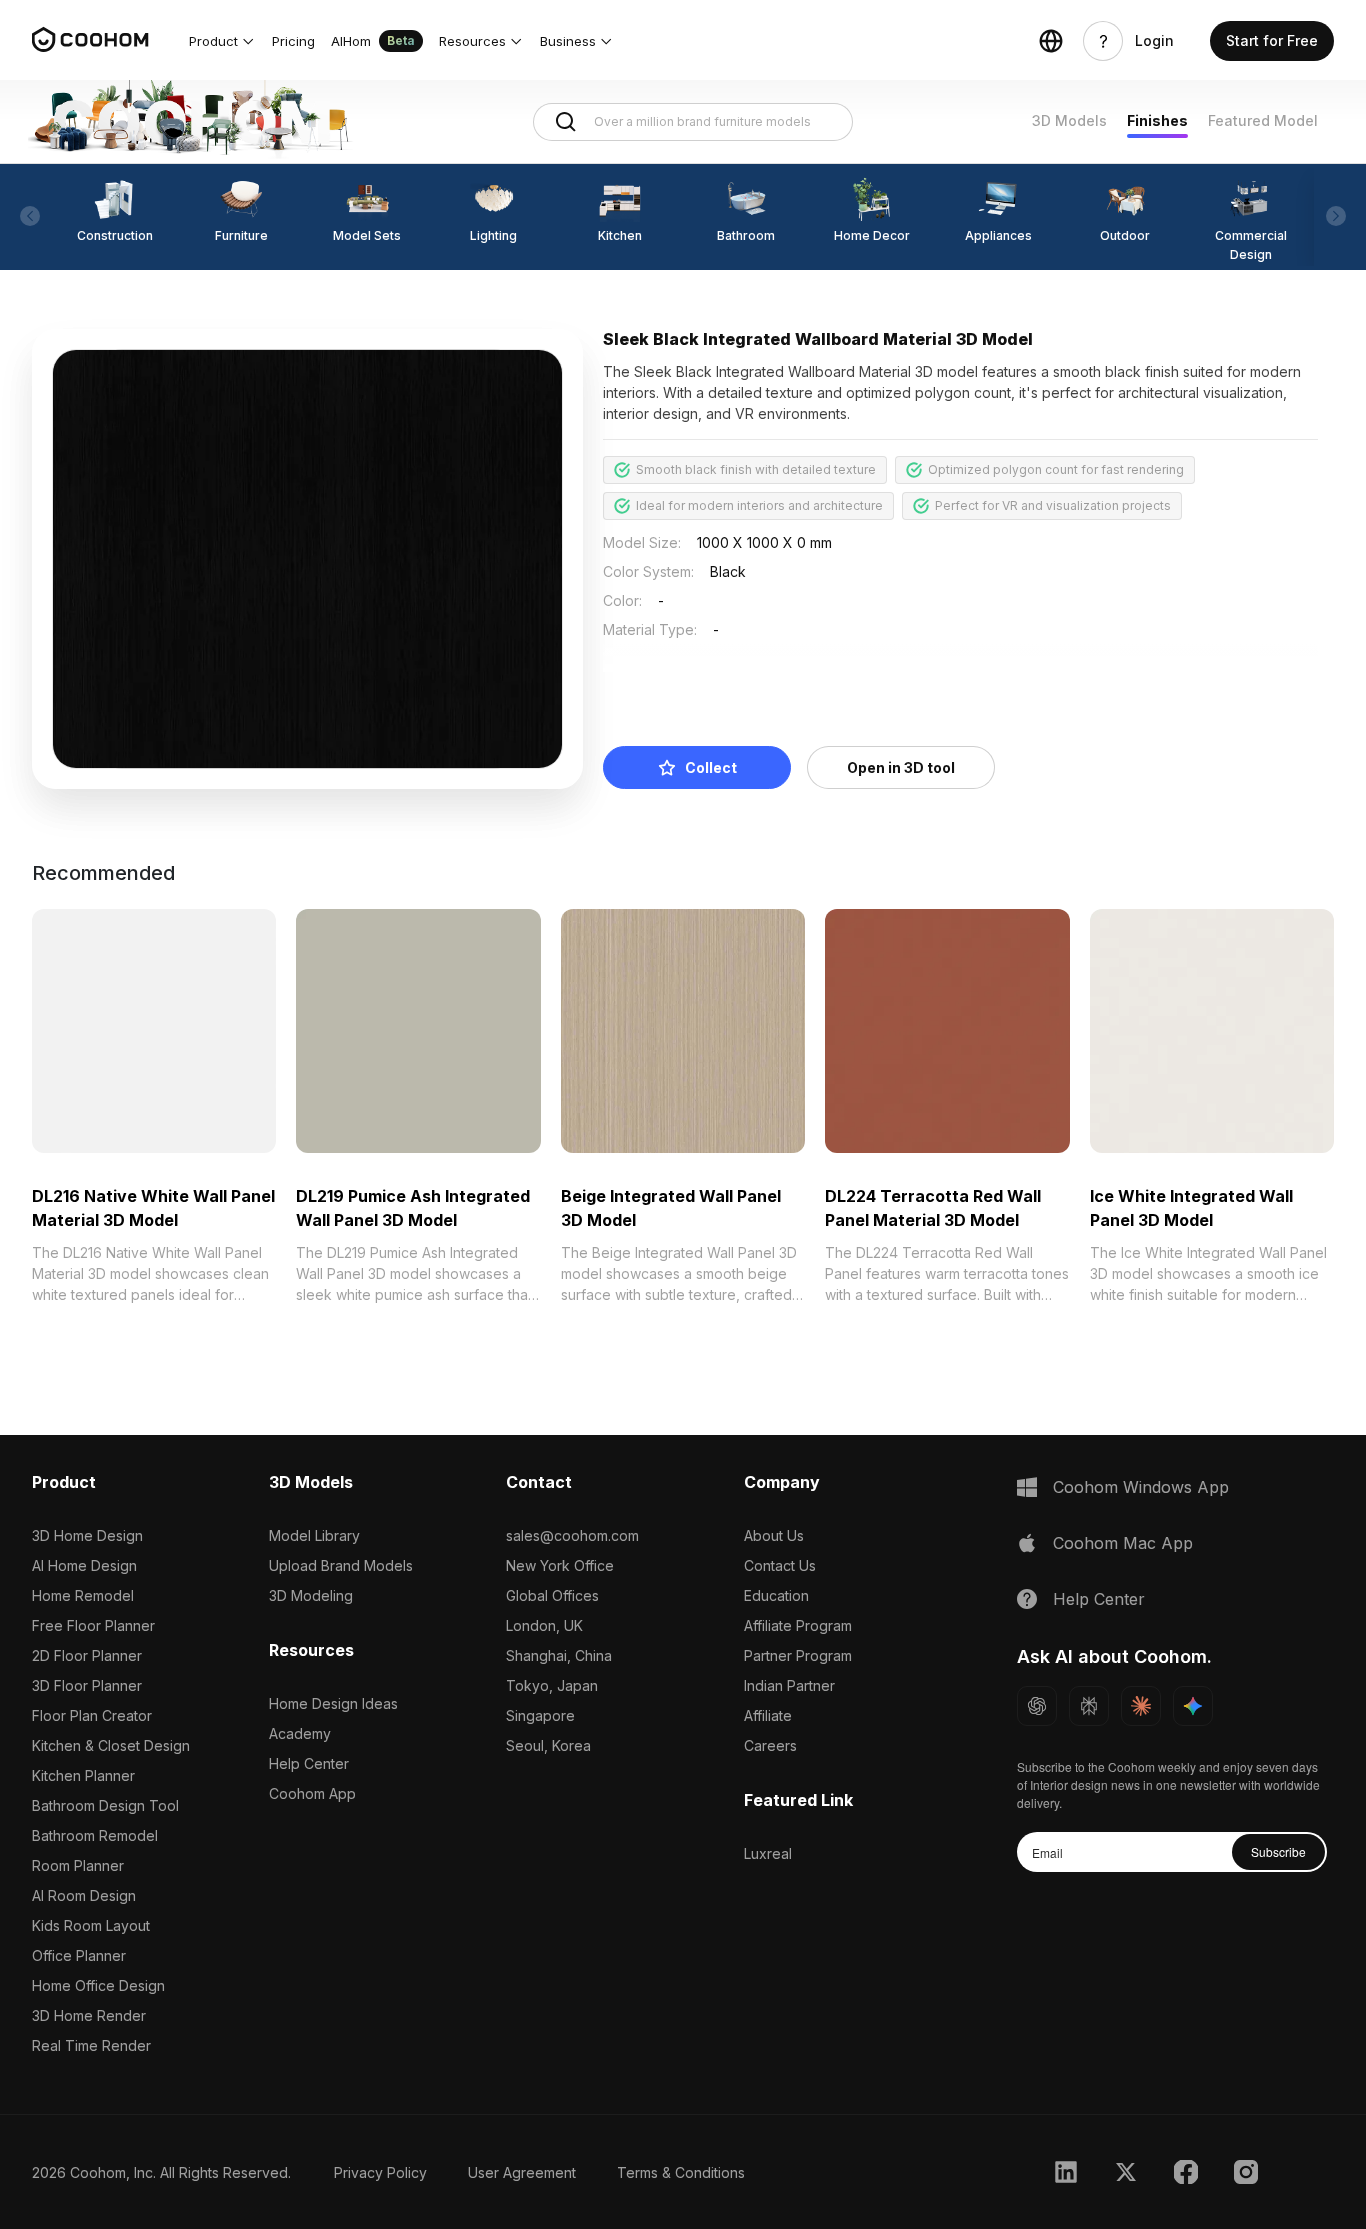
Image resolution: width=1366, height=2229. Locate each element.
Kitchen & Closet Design (111, 1745)
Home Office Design (98, 1985)
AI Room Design (84, 1895)
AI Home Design (84, 1565)
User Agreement (522, 2172)
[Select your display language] (1051, 41)
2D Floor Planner (87, 1655)
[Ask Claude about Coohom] (1141, 1706)
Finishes (1157, 120)
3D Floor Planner (87, 1685)
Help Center (309, 1763)
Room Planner (78, 1865)
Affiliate (768, 1715)
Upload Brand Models (341, 1565)
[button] (222, 41)
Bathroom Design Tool (105, 1805)
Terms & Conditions (681, 2172)
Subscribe (1278, 1851)
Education (776, 1595)
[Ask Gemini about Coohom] (1193, 1706)
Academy (300, 1733)
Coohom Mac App (1123, 1543)
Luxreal (768, 1853)
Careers (770, 1745)
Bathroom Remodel (95, 1835)
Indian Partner (789, 1685)
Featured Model (1263, 120)
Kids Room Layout (91, 1925)
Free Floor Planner (93, 1625)
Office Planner (79, 1955)
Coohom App (312, 1793)
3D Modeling (311, 1595)
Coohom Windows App (1141, 1487)
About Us (774, 1535)
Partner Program (798, 1655)
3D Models (1069, 120)
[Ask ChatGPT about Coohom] (1037, 1706)
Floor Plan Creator (92, 1715)
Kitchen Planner (83, 1775)
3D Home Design (87, 1535)
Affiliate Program (798, 1625)
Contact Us (780, 1565)
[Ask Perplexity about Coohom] (1089, 1706)
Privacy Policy (380, 2172)
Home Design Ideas (333, 1703)
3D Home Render (89, 2015)
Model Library (314, 1535)
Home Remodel (83, 1595)
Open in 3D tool (901, 767)
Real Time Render (91, 2045)
